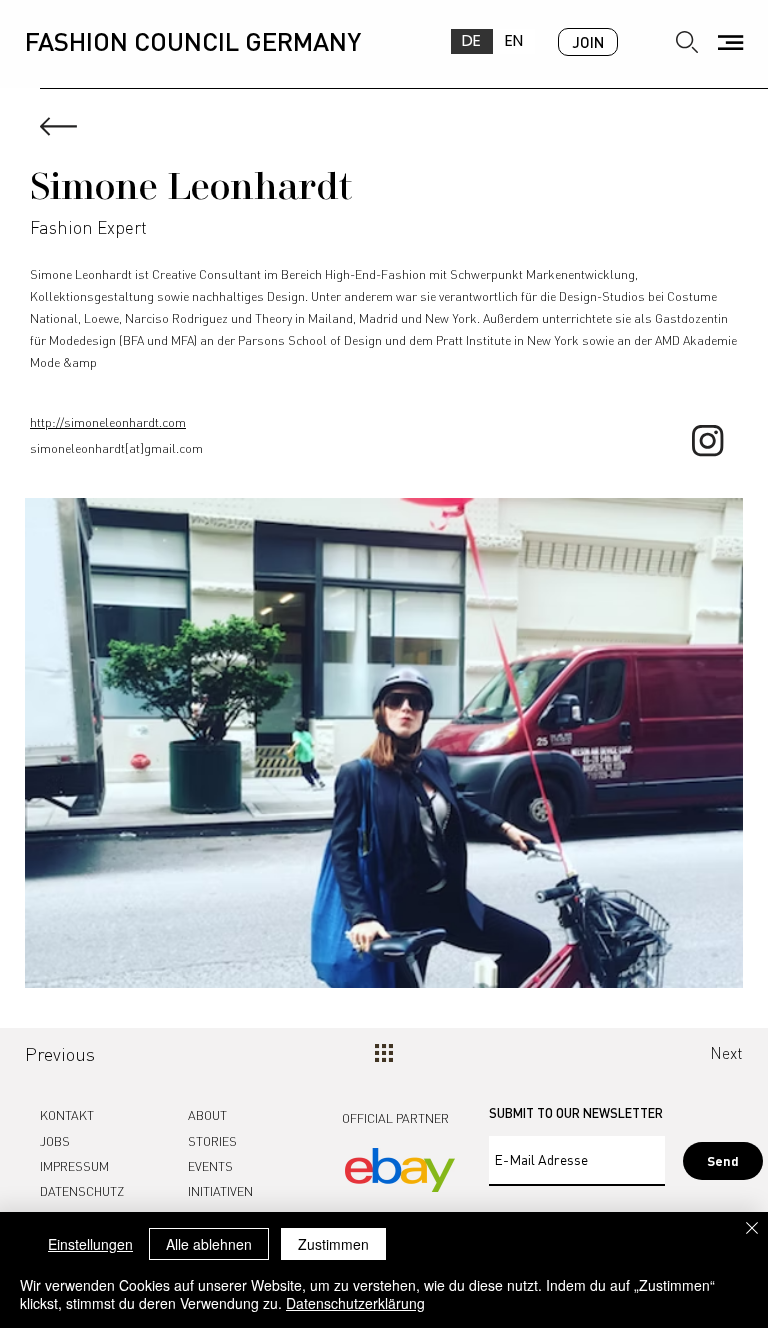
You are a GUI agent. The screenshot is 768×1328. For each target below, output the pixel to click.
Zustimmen (333, 1244)
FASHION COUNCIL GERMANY (193, 40)
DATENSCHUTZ (82, 1191)
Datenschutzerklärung (355, 1303)
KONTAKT (67, 1115)
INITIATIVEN (220, 1191)
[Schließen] (752, 1229)
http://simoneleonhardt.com (108, 422)
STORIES (212, 1141)
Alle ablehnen (209, 1244)
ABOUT (207, 1115)
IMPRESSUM (74, 1166)
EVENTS (210, 1166)
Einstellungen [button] (90, 1244)
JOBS (55, 1141)
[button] (730, 42)
